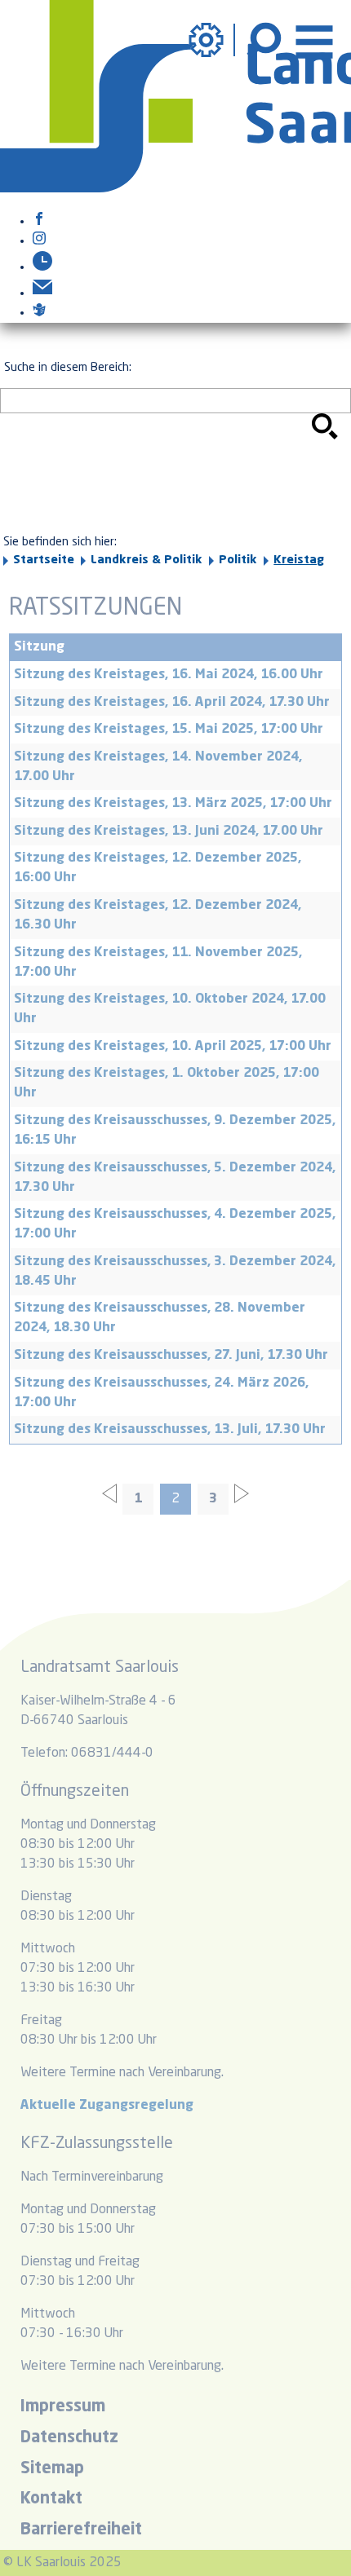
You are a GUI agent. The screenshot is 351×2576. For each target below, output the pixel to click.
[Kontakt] (42, 293)
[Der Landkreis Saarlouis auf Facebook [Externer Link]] (39, 222)
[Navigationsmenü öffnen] (314, 40)
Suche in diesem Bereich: (68, 368)
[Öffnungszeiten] (42, 267)
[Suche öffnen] (266, 40)
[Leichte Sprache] (39, 313)
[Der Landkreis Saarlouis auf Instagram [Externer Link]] (39, 241)
